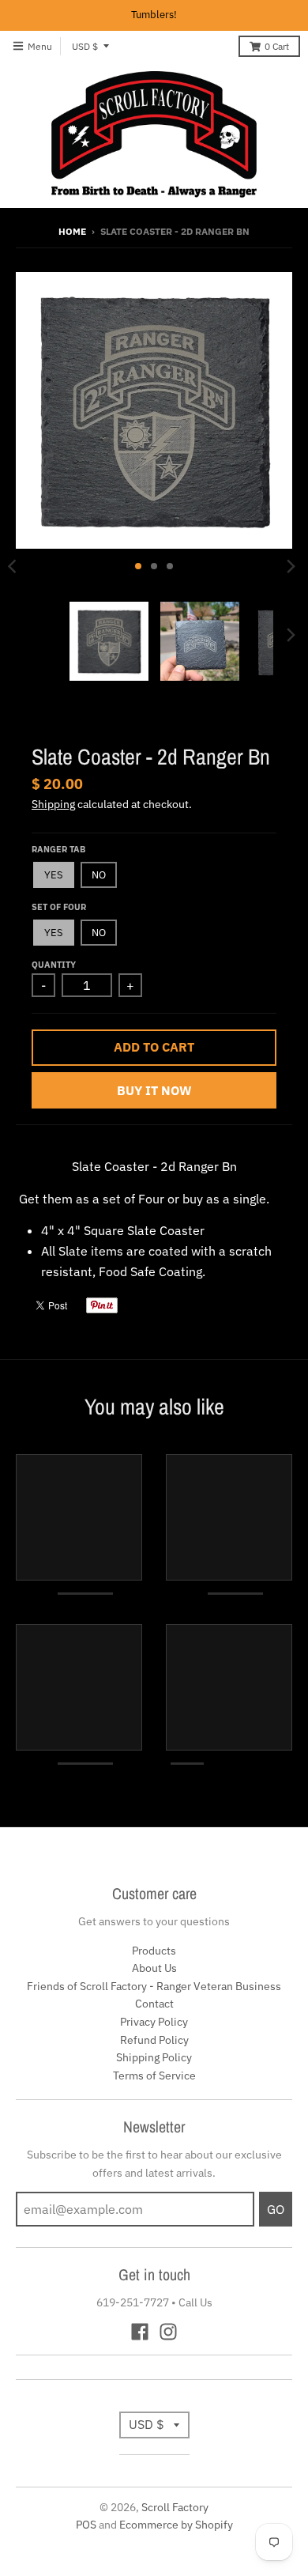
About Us (154, 1968)
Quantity (54, 965)
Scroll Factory (175, 2507)
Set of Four (59, 907)
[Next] (291, 566)
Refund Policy (154, 2040)
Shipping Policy (154, 2057)
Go (276, 2209)
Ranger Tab (58, 849)
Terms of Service (154, 2076)
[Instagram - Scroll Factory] (168, 2332)
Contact (154, 2004)
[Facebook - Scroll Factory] (140, 2332)
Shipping (53, 804)
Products (154, 1951)
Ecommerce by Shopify (176, 2525)
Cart (277, 46)
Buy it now (154, 1090)
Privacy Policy (154, 2022)
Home (72, 231)
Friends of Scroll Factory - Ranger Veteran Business (154, 1986)
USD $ (85, 46)
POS (86, 2525)
